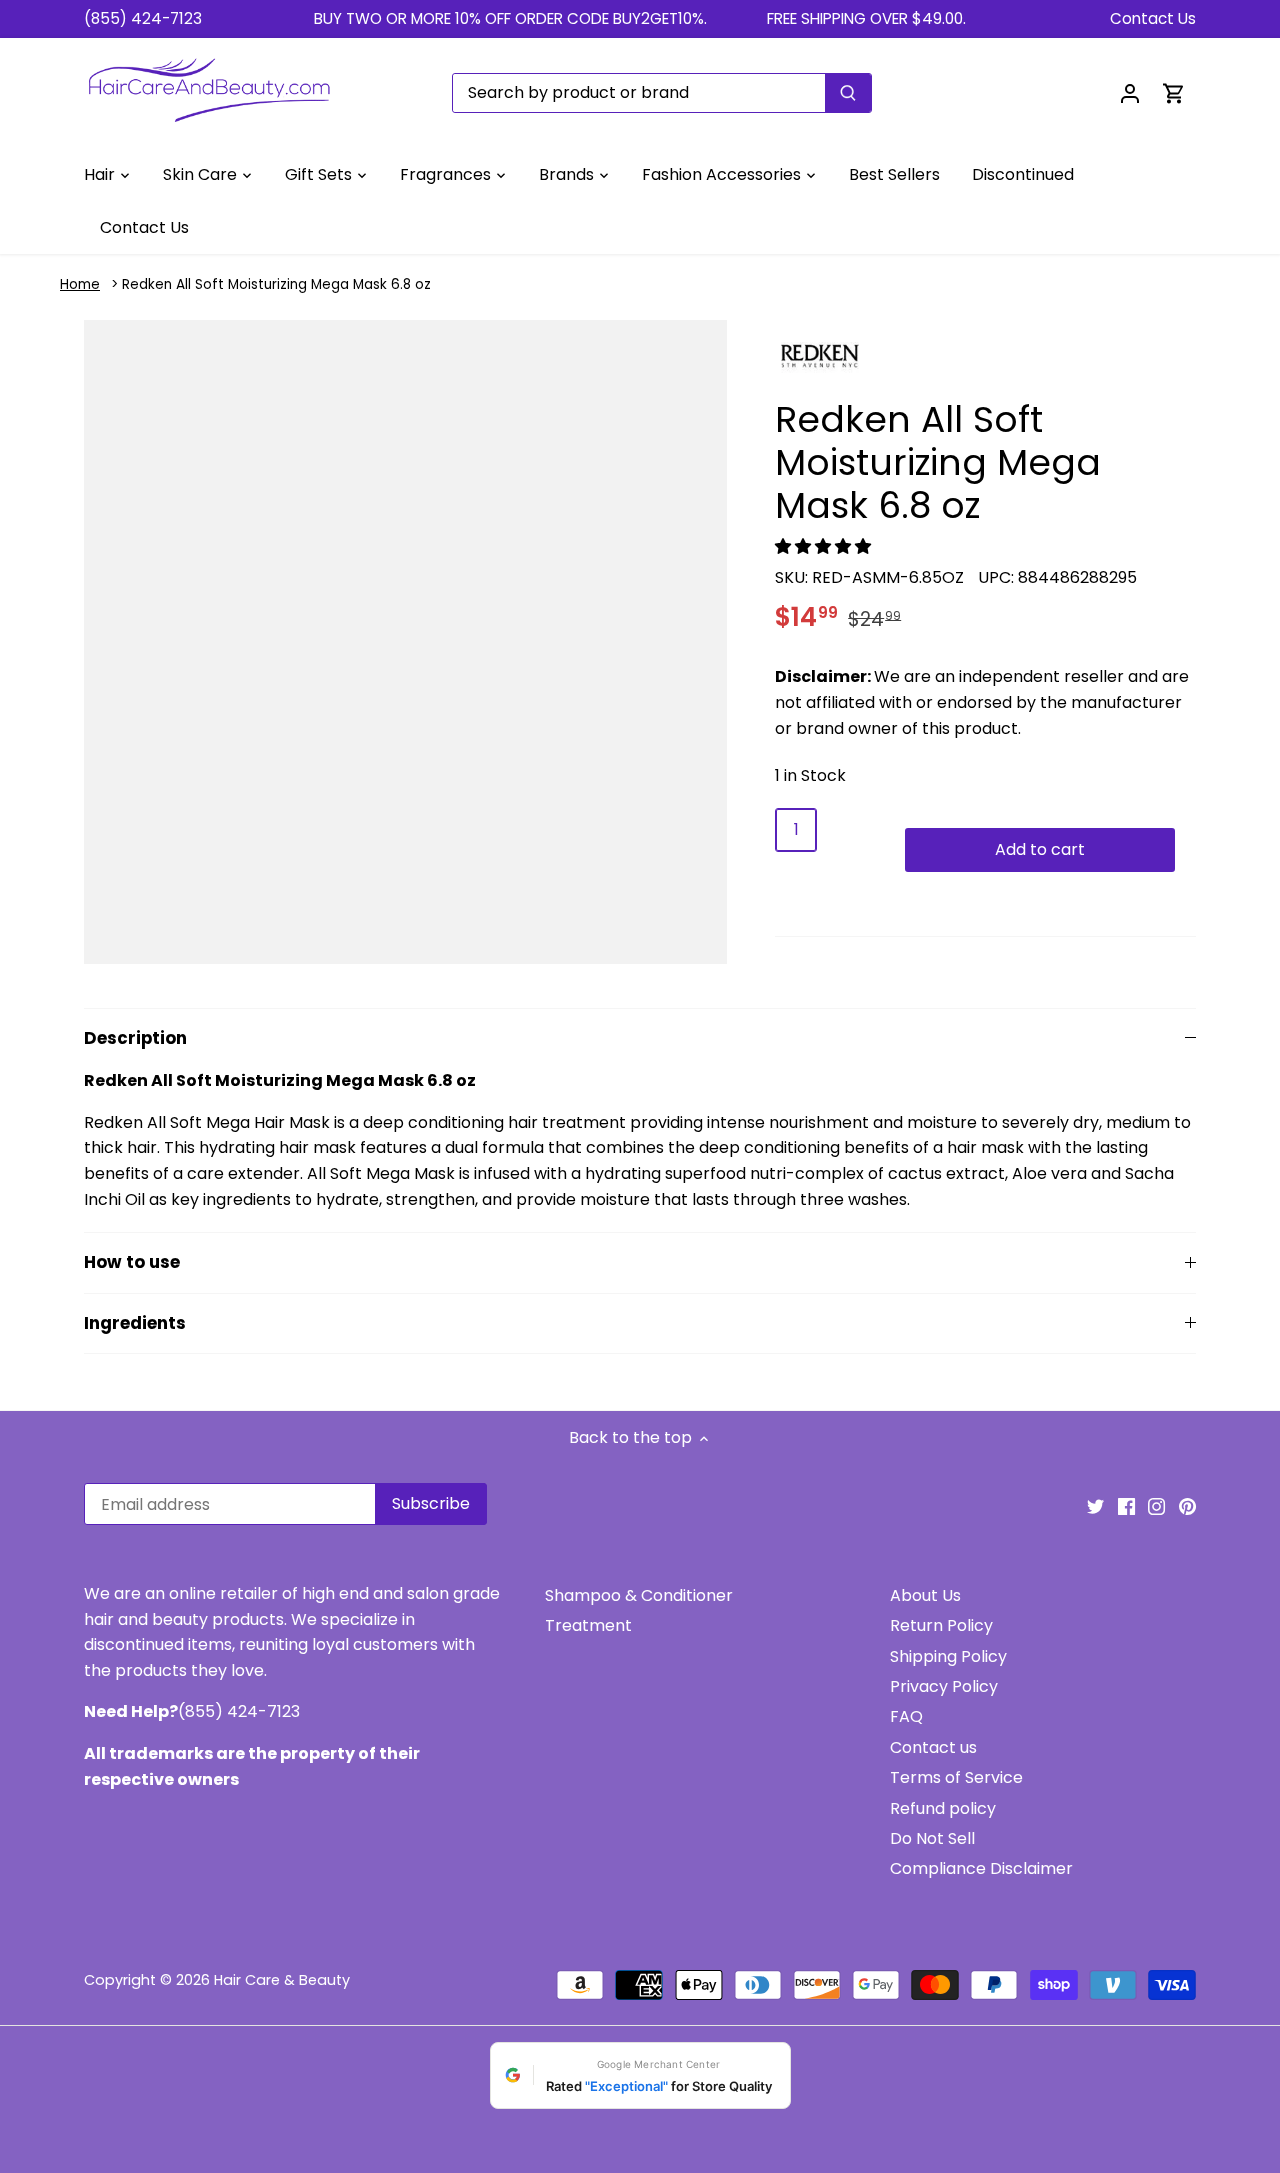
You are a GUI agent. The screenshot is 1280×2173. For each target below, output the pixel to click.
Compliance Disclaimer (981, 1868)
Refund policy (943, 1808)
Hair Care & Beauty (282, 1980)
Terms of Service (956, 1777)
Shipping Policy (948, 1656)
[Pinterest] (1187, 1506)
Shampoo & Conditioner (639, 1595)
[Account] (1130, 92)
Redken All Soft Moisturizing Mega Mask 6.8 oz (276, 284)
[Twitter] (1095, 1506)
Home (80, 284)
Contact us (933, 1747)
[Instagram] (1156, 1506)
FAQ (906, 1716)
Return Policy (941, 1625)
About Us (925, 1595)
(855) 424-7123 (143, 18)
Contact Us (1153, 18)
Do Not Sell (932, 1838)
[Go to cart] (1174, 92)
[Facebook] (1126, 1506)
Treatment (588, 1625)
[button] (825, 546)
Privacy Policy (944, 1686)
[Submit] (848, 93)
